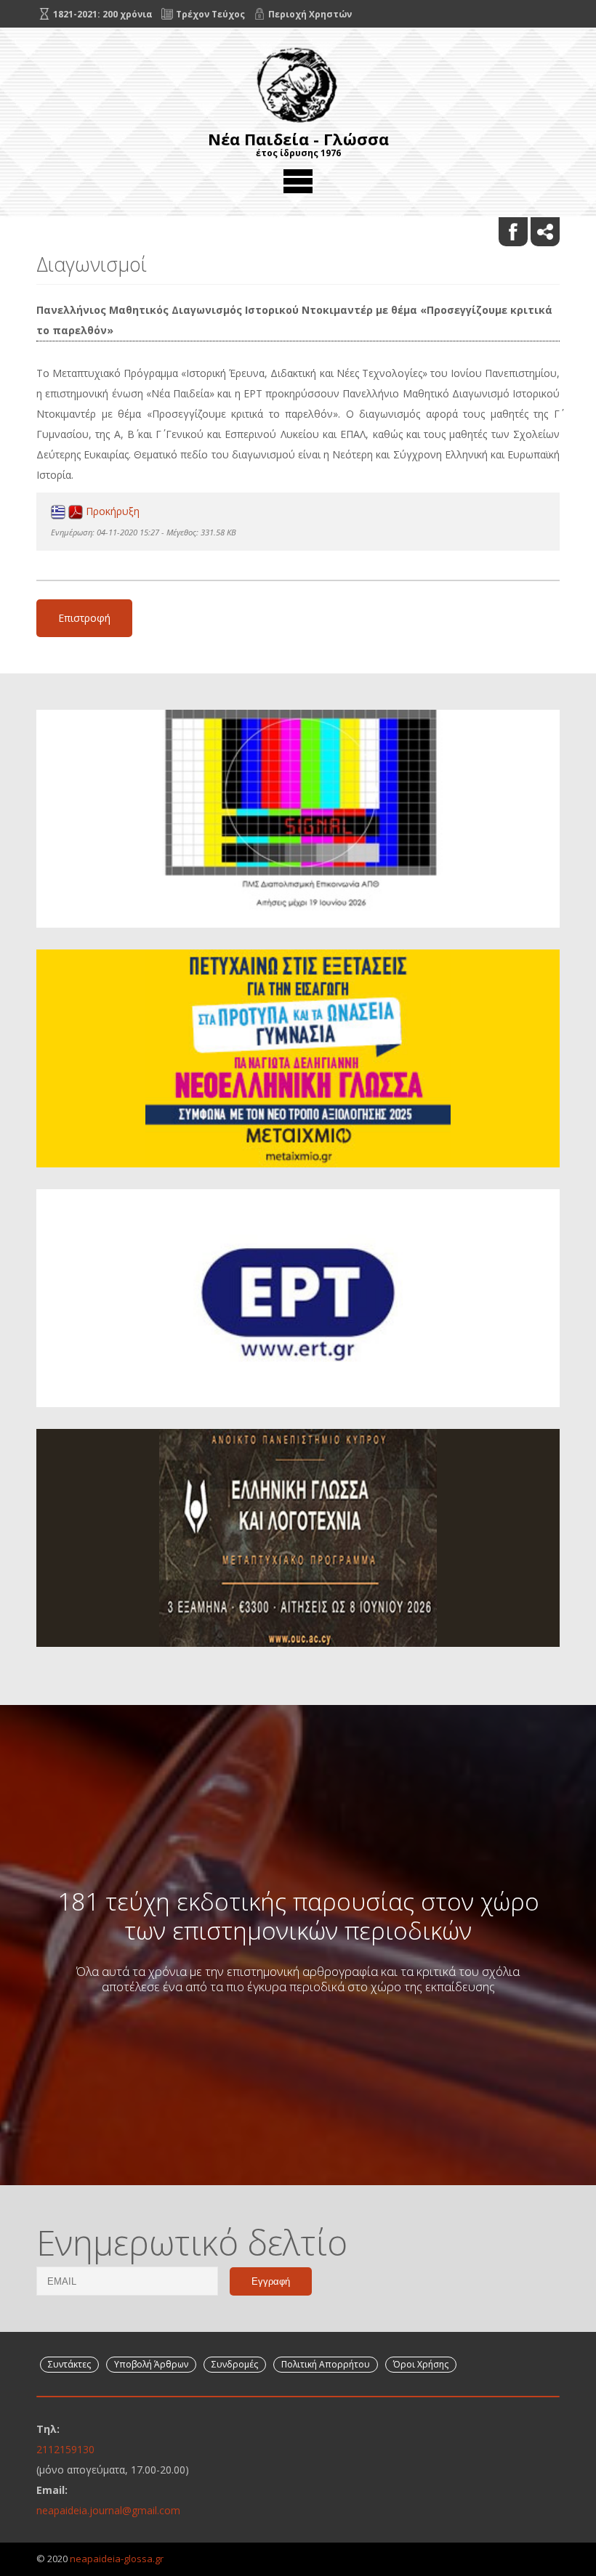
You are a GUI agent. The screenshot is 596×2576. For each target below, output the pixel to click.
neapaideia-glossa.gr (117, 2559)
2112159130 (65, 2449)
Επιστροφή (84, 618)
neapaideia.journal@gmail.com (108, 2510)
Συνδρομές (235, 2364)
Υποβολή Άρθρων (151, 2364)
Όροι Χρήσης (421, 2364)
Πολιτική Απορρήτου (326, 2364)
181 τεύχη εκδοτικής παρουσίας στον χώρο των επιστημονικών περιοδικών (298, 1916)
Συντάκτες (69, 2364)
